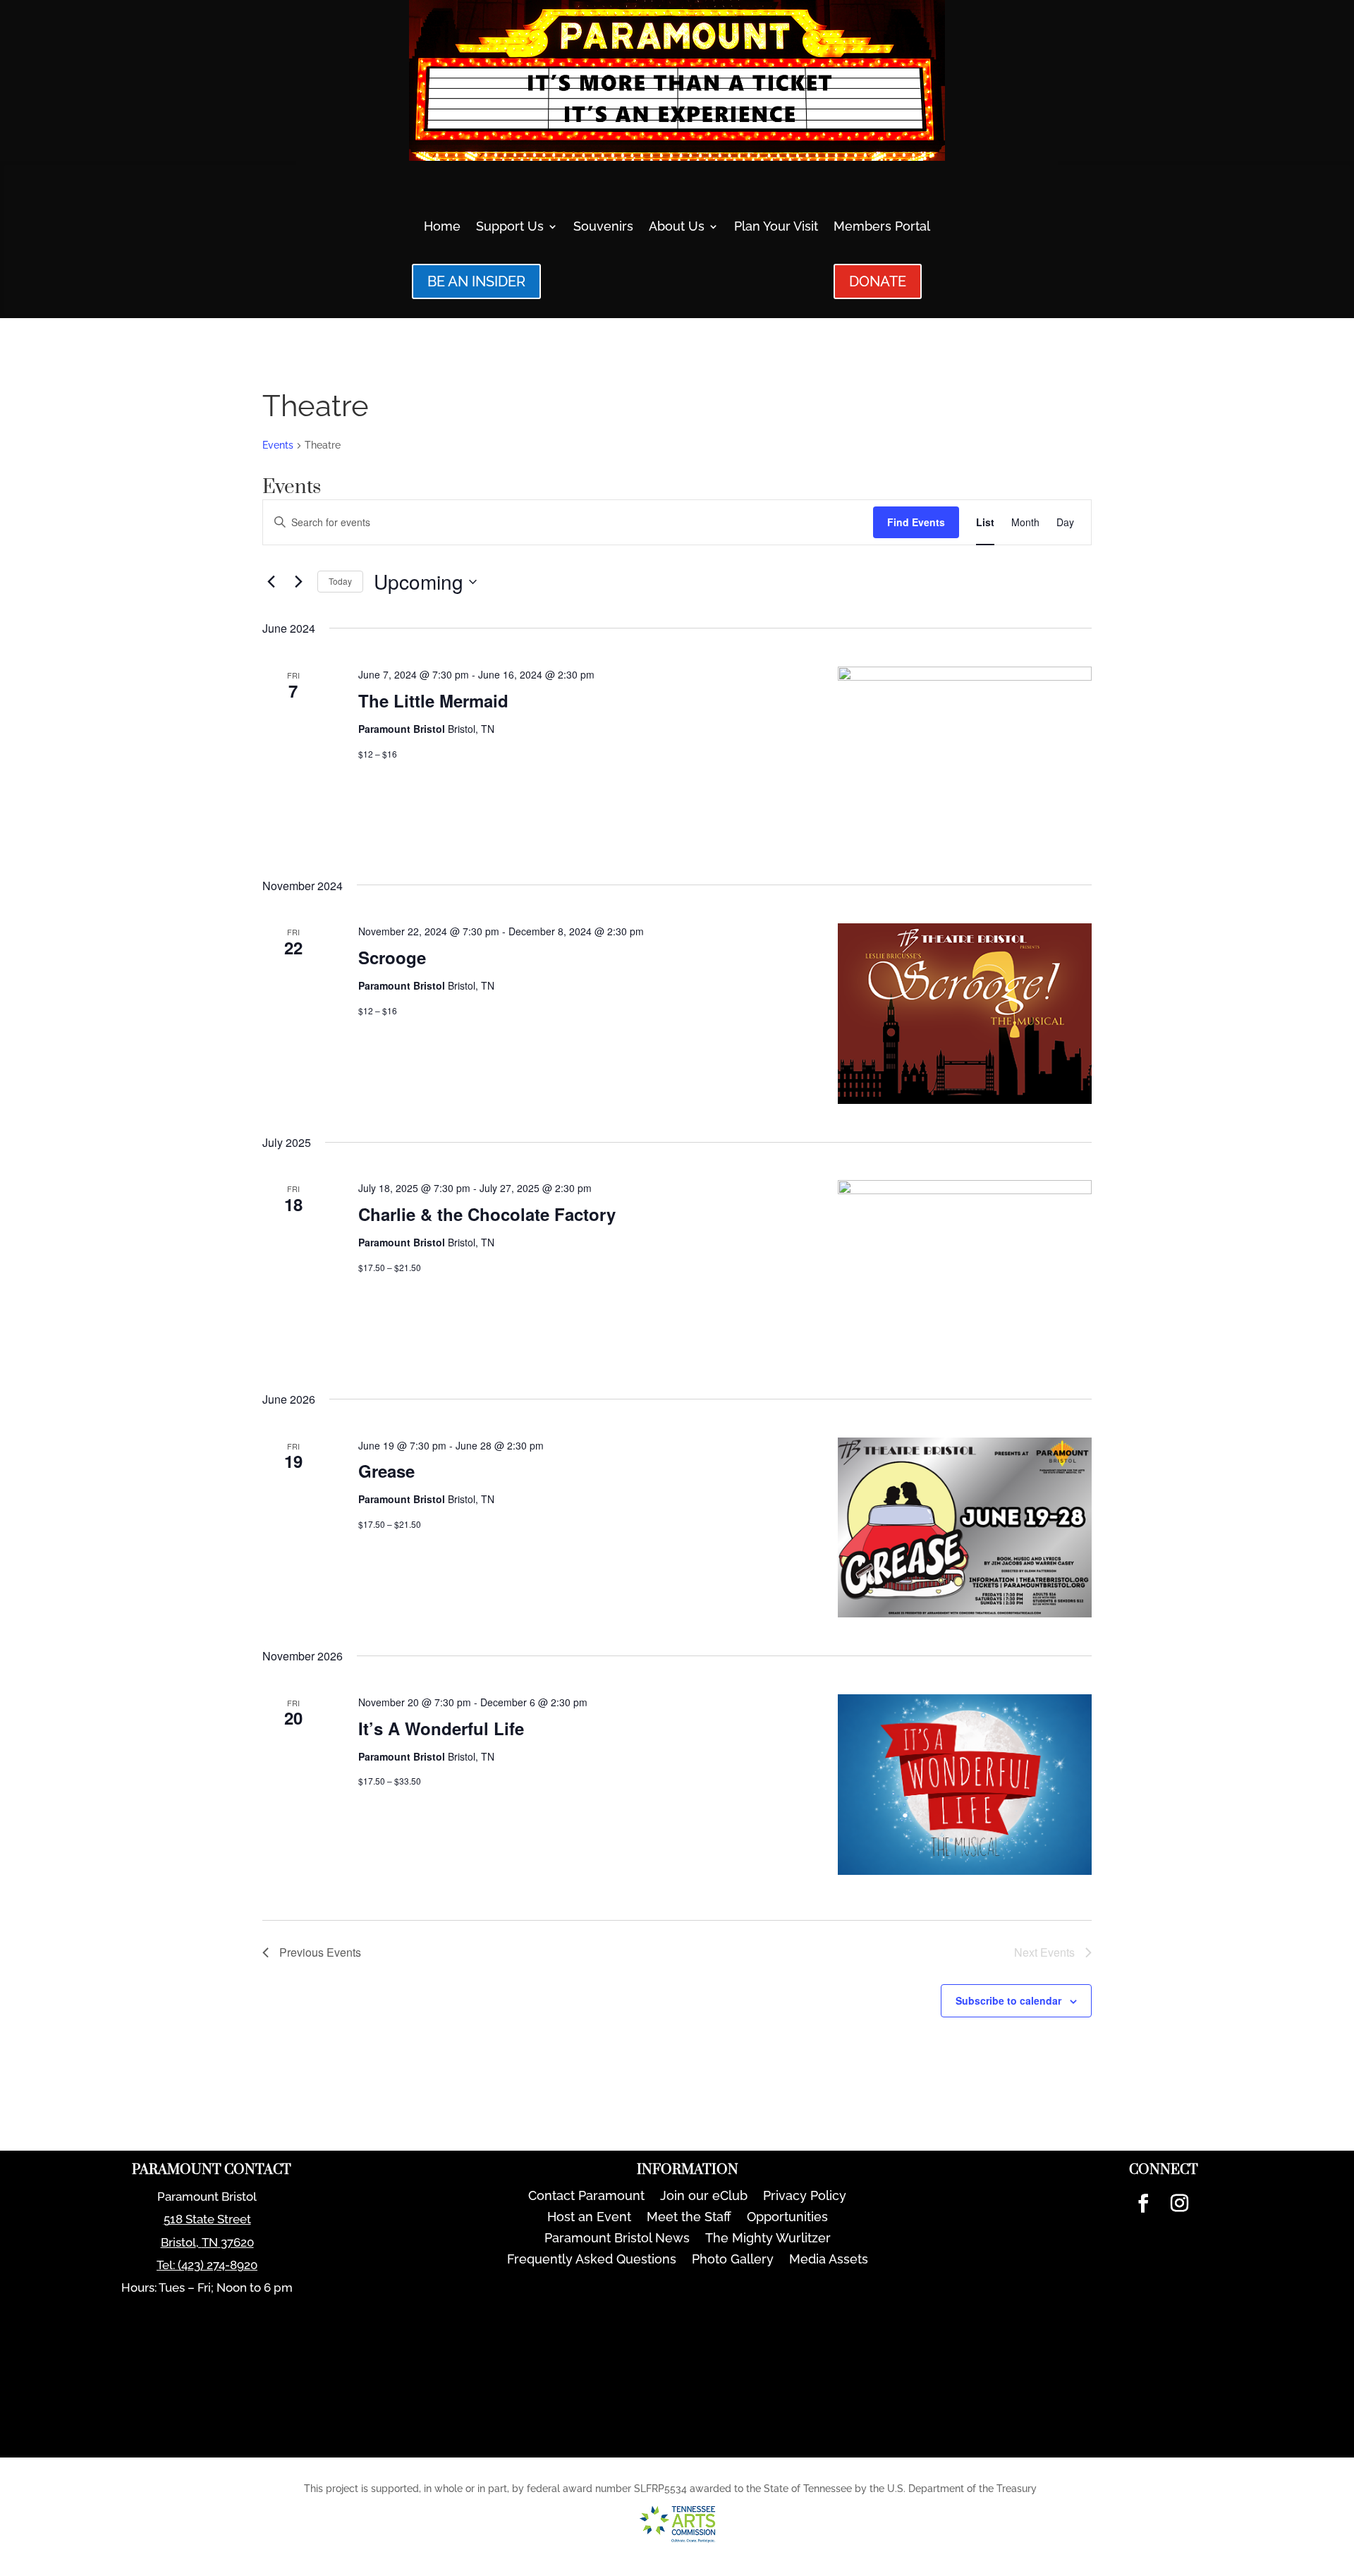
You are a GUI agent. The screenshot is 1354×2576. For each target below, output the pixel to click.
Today (340, 581)
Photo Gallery (733, 2260)
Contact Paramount (586, 2197)
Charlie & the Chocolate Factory (487, 1214)
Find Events (916, 522)
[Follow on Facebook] (1143, 2204)
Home (442, 227)
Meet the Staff (689, 2218)
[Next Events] (298, 582)
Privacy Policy (805, 2197)
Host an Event (589, 2218)
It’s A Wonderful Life (441, 1728)
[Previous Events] (271, 582)
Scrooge (392, 957)
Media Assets (829, 2260)
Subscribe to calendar (1008, 2000)
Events (278, 445)
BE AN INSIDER (476, 281)
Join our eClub (704, 2197)
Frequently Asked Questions (592, 2260)
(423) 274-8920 (218, 2265)
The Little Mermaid (433, 700)
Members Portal (882, 227)
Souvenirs (603, 227)
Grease (386, 1471)
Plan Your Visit (776, 227)
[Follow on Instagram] (1179, 2204)
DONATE (878, 281)
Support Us (510, 227)
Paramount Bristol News (617, 2239)
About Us (677, 227)
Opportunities (787, 2218)
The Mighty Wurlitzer (768, 2239)
